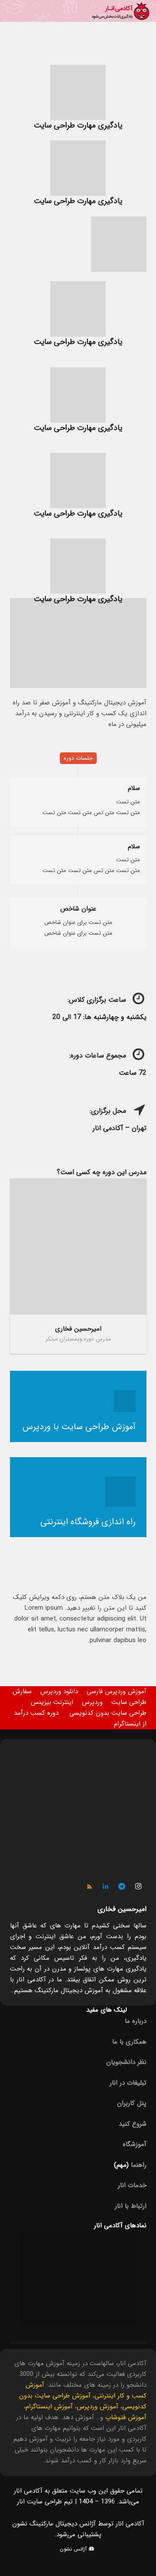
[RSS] (90, 1887)
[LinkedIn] (106, 1887)
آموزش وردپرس (97, 2407)
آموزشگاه (135, 2144)
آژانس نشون (74, 2549)
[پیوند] (121, 11)
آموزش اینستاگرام (49, 2407)
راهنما (139, 2165)
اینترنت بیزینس (52, 1702)
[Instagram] (138, 1887)
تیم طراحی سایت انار (45, 2502)
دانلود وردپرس (59, 1691)
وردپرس (92, 1702)
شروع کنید (133, 2124)
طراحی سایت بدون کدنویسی (108, 1713)
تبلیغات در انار (128, 2083)
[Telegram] (122, 1887)
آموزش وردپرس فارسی (117, 1691)
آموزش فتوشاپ (126, 2417)
